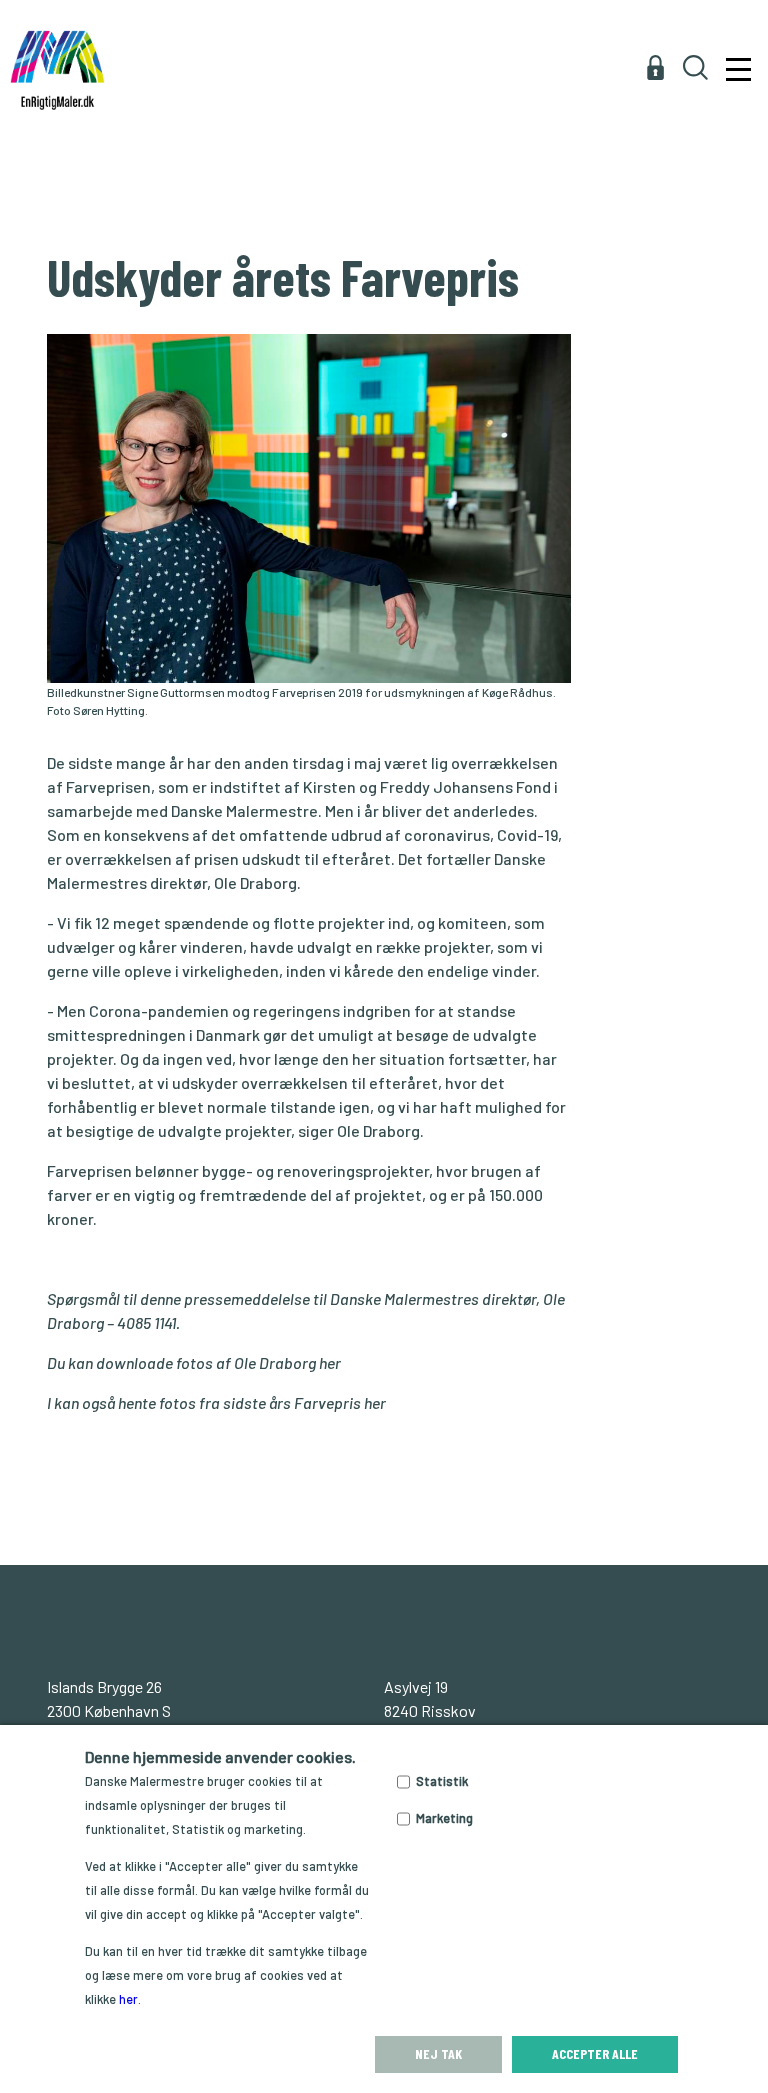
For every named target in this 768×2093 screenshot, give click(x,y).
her (330, 1362)
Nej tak (438, 2053)
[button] (735, 35)
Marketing (444, 1818)
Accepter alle (595, 2053)
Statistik (442, 1781)
